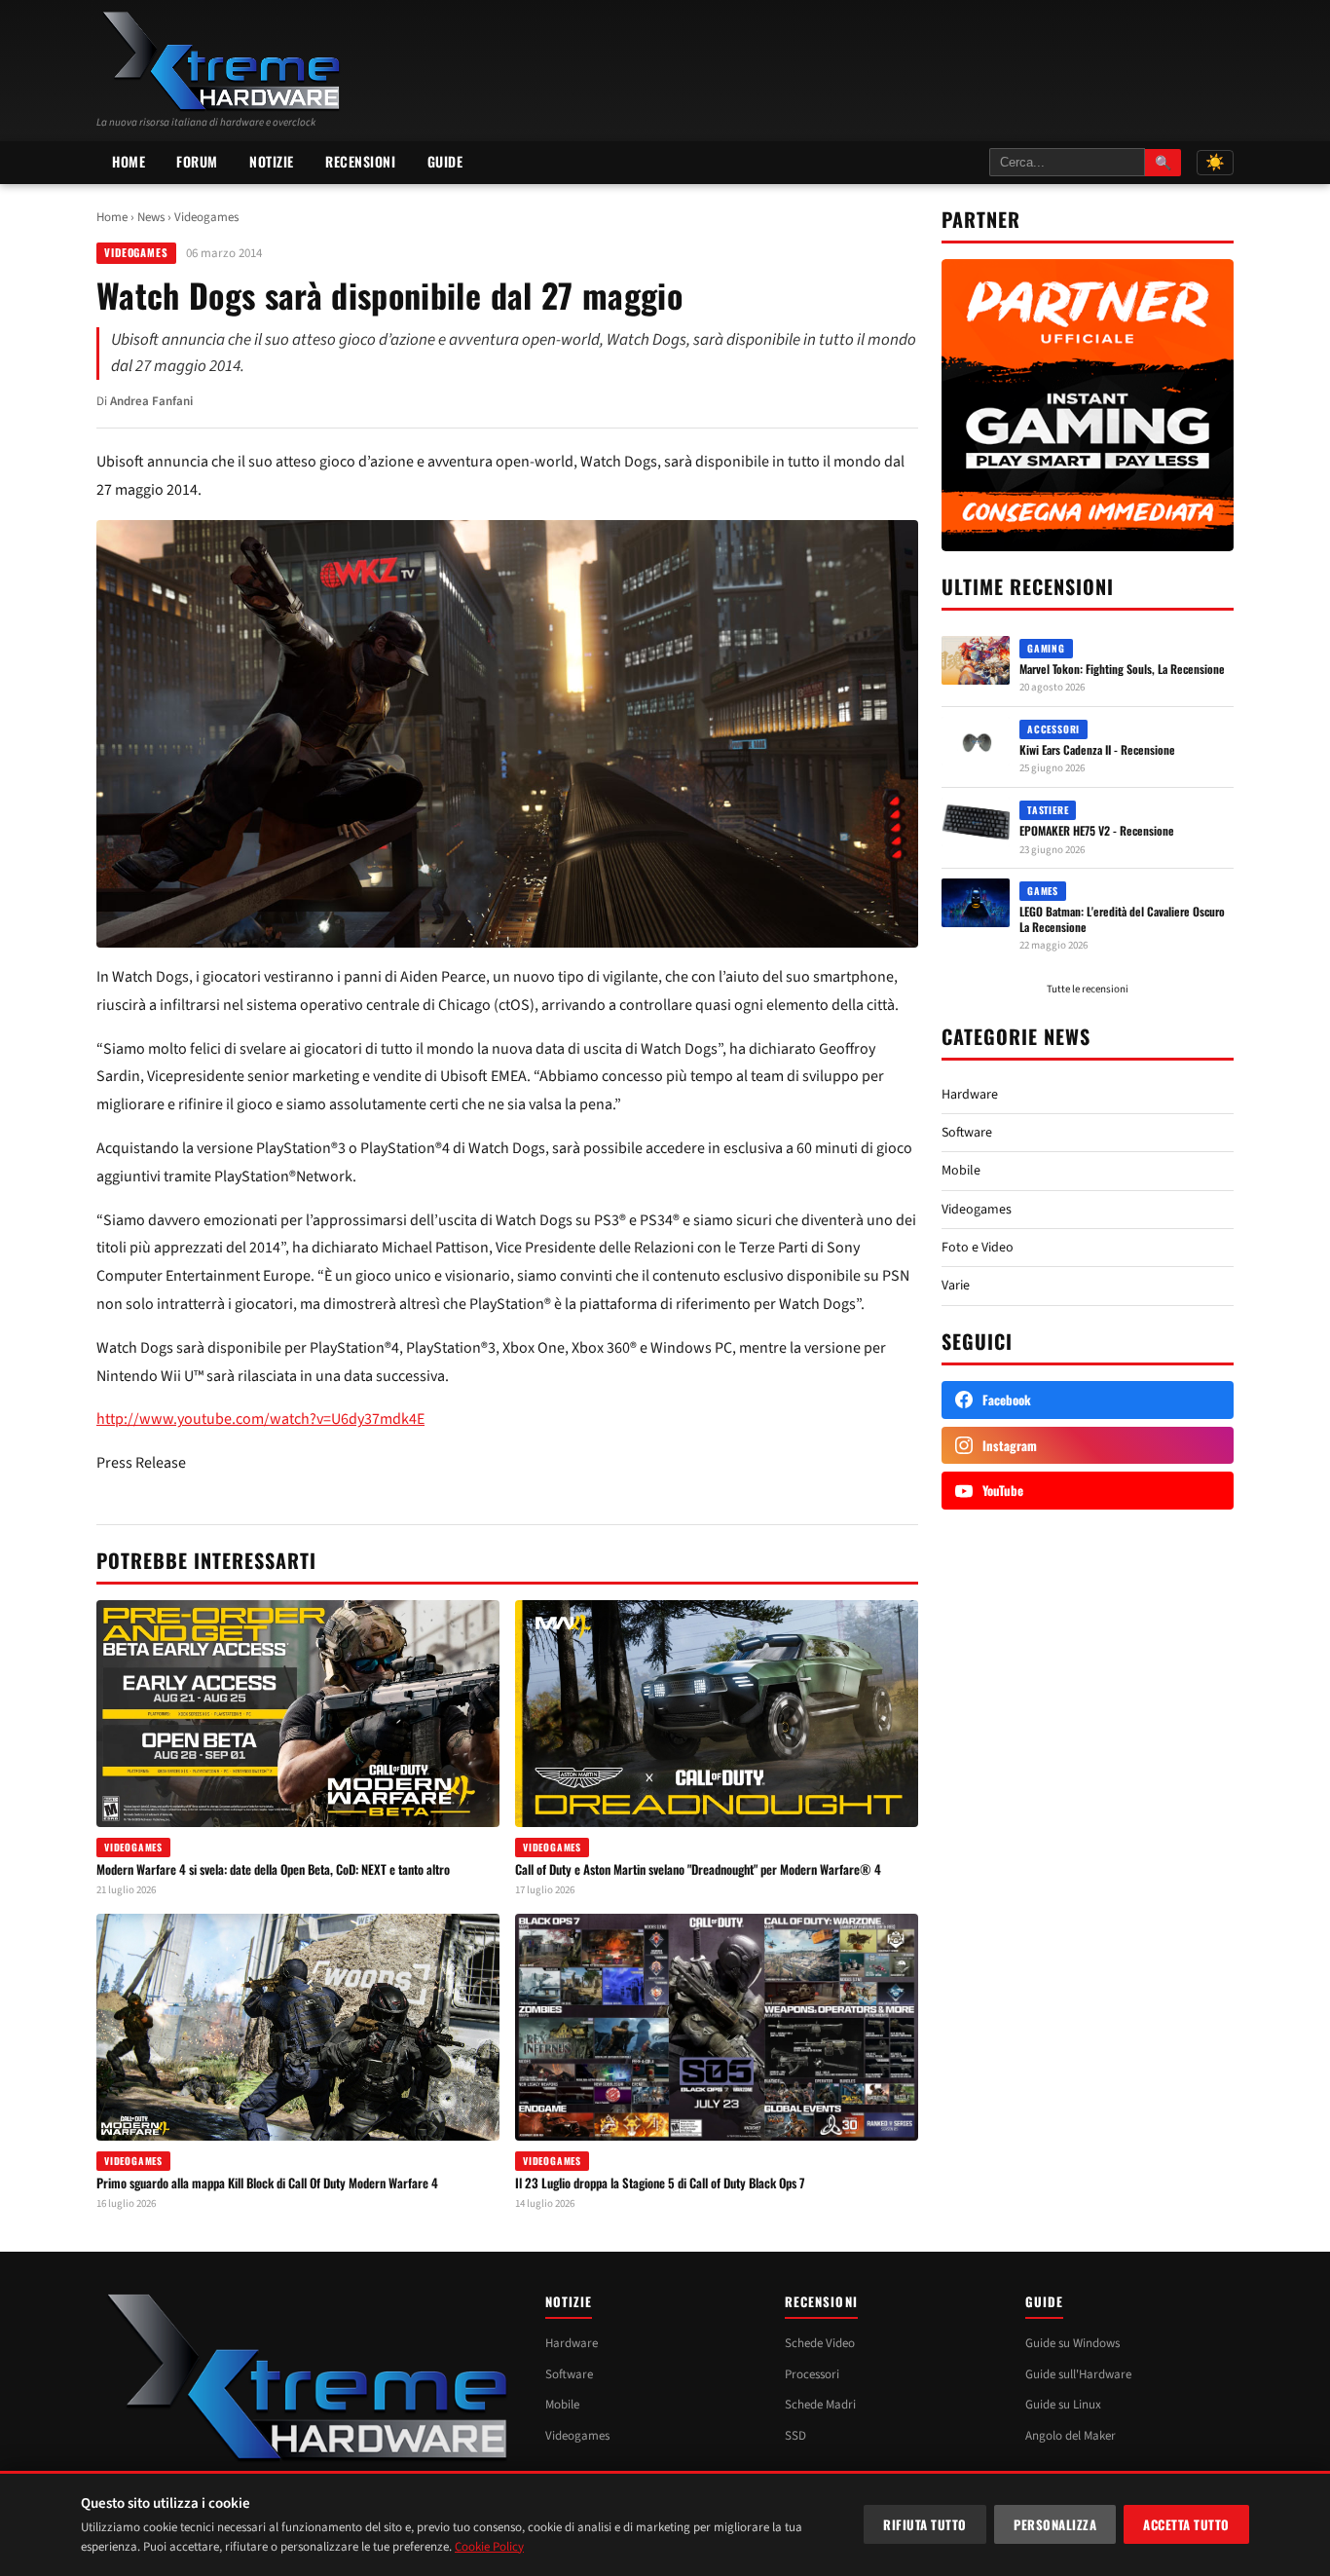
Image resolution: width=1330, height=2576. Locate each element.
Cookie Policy (489, 2547)
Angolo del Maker (1071, 2436)
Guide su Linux (1063, 2405)
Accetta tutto (1186, 2524)
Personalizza (1055, 2524)
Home (129, 161)
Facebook (1007, 1400)
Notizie (272, 161)
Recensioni (361, 161)
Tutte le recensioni (1088, 989)
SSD (795, 2436)
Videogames (206, 217)
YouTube (1003, 1490)
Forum (197, 161)
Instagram (1010, 1445)
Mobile (961, 1171)
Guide (445, 161)
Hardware (970, 1095)
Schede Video (820, 2343)
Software (967, 1133)
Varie (956, 1286)
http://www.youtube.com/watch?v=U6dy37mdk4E (260, 1419)
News (151, 217)
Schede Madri (820, 2405)
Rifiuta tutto (925, 2524)
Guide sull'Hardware (1078, 2374)
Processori (812, 2374)
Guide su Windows (1072, 2343)
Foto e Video (978, 1248)
